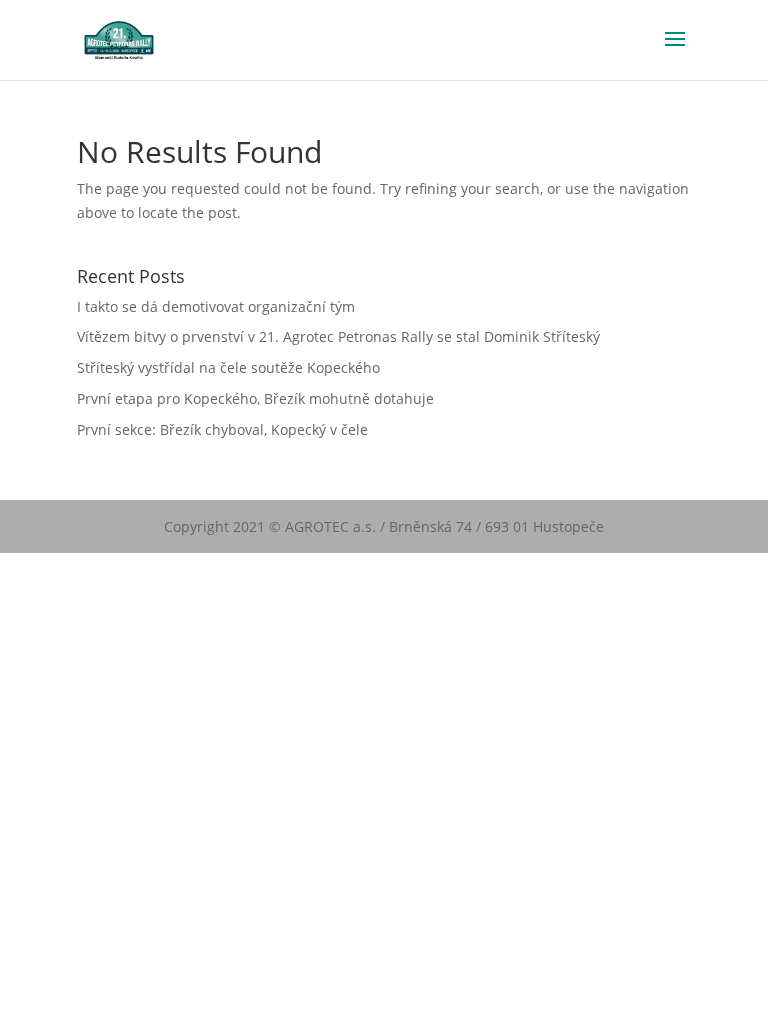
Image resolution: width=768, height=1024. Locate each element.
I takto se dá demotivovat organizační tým (216, 306)
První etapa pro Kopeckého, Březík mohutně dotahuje (255, 398)
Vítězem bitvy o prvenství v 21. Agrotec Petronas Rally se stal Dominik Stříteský (338, 336)
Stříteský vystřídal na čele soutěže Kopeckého (228, 367)
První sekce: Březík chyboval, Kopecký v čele (222, 429)
